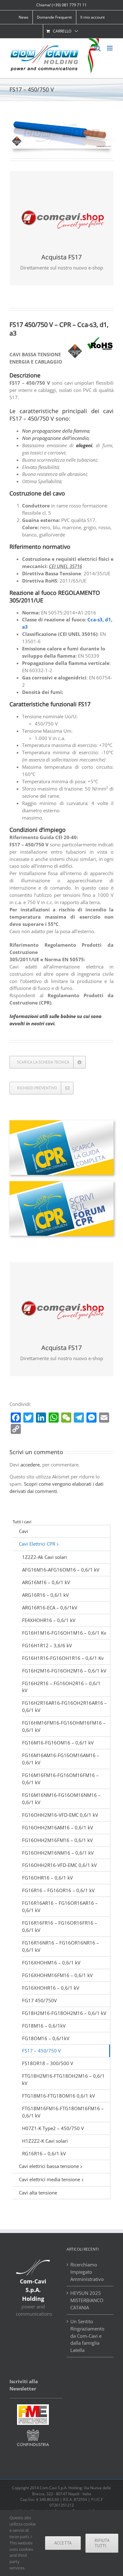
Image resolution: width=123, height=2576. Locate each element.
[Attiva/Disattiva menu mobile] (110, 48)
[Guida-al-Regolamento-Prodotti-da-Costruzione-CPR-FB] (61, 1122)
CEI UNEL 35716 (65, 566)
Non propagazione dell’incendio (55, 438)
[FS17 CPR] (61, 121)
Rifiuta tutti (102, 2543)
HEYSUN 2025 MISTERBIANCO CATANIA (87, 2300)
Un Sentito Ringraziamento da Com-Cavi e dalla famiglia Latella (87, 2336)
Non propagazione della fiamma (56, 431)
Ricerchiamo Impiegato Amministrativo (87, 2272)
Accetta (63, 2543)
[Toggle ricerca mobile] (97, 48)
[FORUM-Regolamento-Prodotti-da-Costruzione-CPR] (61, 1183)
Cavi (23, 1531)
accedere (30, 1465)
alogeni (84, 445)
